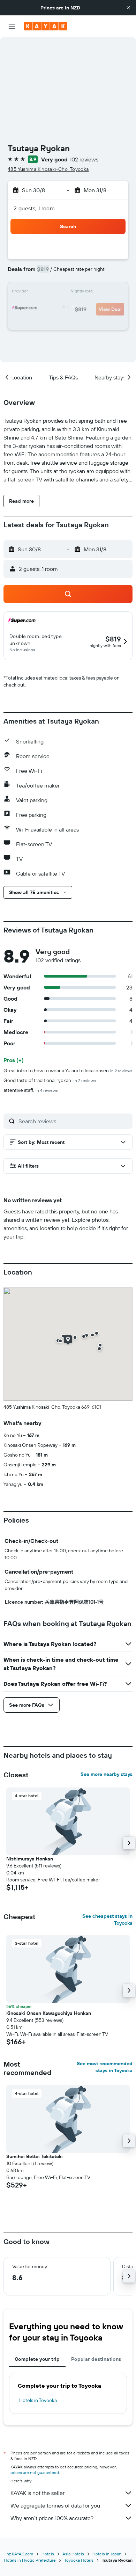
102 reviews (84, 159)
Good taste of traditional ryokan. (50, 1080)
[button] (128, 8)
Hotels (48, 2554)
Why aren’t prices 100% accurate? (52, 2518)
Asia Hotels (73, 2554)
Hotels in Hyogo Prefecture (30, 2560)
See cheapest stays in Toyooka (107, 1920)
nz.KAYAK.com (20, 2554)
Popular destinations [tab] (96, 2359)
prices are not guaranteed (35, 2472)
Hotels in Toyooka (38, 2400)
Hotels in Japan (107, 2554)
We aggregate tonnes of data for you (55, 2505)
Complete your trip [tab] (37, 2359)
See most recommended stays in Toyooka (105, 2067)
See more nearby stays (107, 1774)
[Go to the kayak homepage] (46, 26)
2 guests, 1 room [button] (34, 208)
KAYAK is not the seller (37, 2493)
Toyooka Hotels (79, 2560)
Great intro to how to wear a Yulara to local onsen (68, 1071)
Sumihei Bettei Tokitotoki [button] (35, 2156)
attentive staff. (31, 1090)
